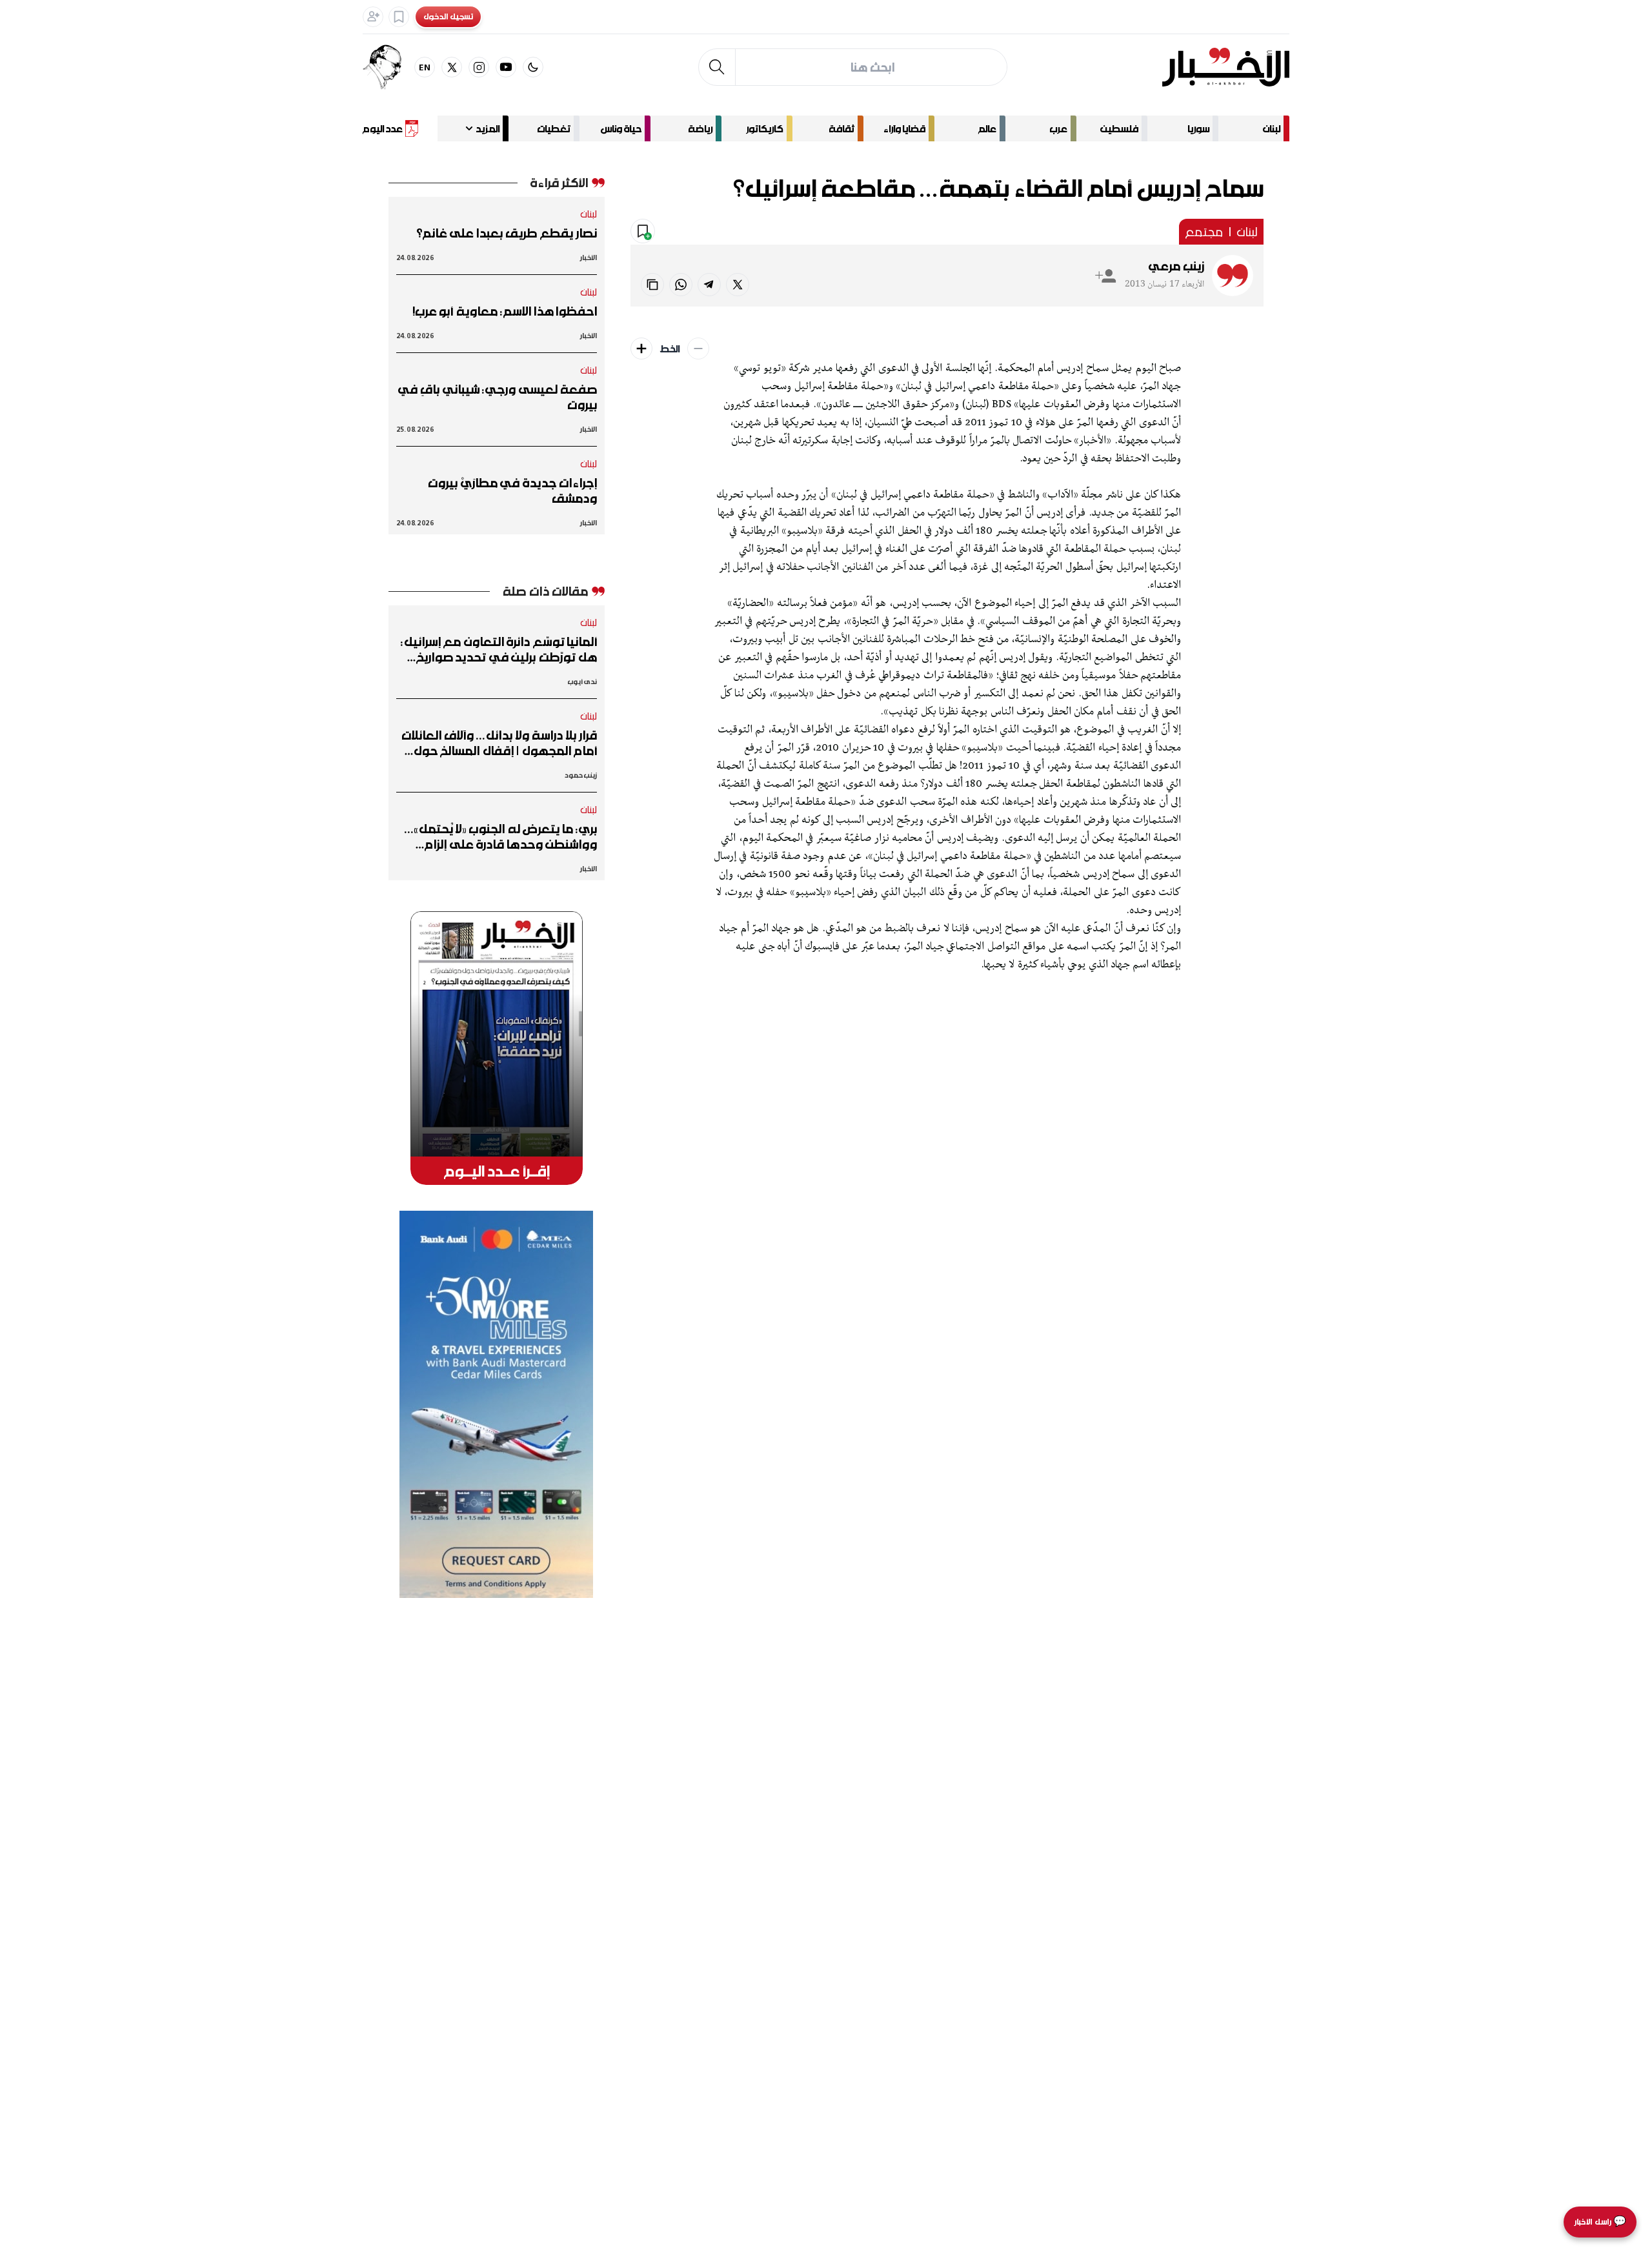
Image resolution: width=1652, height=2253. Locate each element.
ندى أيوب (582, 681)
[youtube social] (506, 67)
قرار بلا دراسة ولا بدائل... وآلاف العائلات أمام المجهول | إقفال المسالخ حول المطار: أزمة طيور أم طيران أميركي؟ (499, 743)
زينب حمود (581, 775)
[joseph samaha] (388, 67)
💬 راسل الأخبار (1600, 2222)
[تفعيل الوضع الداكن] (533, 67)
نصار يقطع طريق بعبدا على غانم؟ (507, 233)
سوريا (1198, 128)
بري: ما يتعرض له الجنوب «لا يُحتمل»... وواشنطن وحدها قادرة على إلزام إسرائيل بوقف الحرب (501, 836)
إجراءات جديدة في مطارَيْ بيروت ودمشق (512, 490)
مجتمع (1204, 232)
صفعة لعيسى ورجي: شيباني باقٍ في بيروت (498, 397)
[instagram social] (479, 67)
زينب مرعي (1176, 266)
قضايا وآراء (904, 128)
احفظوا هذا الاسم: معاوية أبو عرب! (505, 311)
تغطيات (554, 128)
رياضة (700, 128)
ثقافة (841, 128)
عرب (1058, 128)
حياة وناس (621, 128)
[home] (1226, 67)
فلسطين (1119, 128)
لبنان (1272, 128)
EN (425, 67)
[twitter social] (452, 67)
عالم (987, 128)
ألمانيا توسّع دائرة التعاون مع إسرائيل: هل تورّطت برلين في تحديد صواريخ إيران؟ (499, 649)
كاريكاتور (765, 128)
